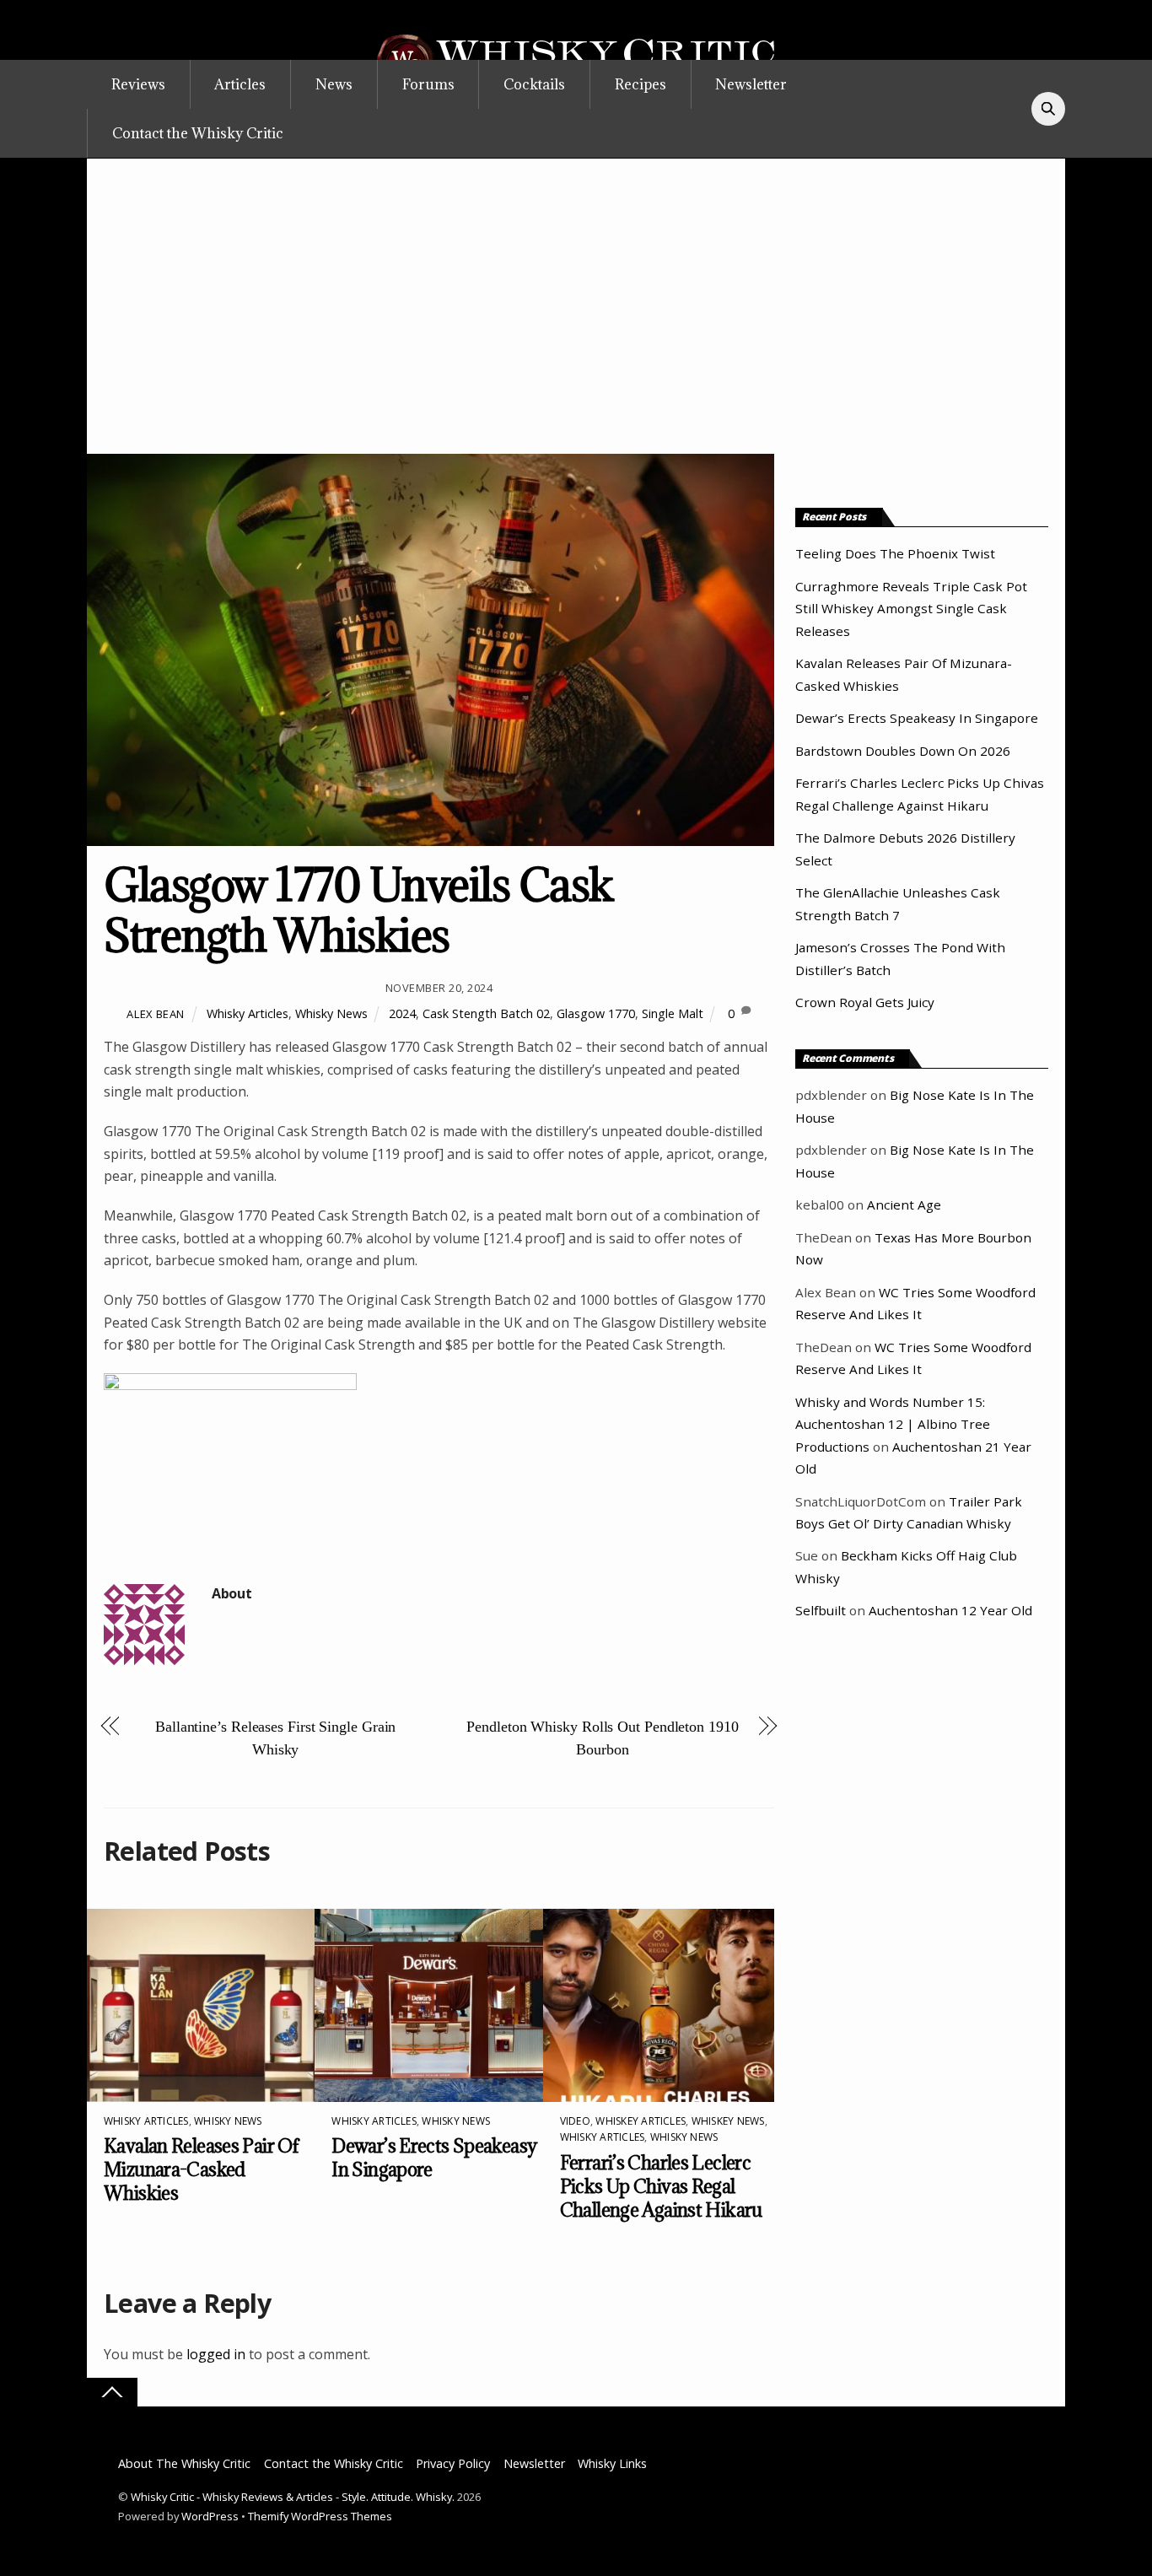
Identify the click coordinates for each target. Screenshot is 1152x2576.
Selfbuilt (821, 1610)
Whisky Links (612, 2463)
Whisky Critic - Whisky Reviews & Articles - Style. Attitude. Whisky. (293, 2497)
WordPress (210, 2516)
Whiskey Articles (641, 2121)
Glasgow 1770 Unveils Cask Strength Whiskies (358, 910)
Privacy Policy (453, 2463)
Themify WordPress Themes (320, 2516)
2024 (402, 1013)
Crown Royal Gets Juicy (865, 1002)
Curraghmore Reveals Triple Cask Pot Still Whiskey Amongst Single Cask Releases (911, 609)
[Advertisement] (576, 327)
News (334, 84)
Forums (428, 84)
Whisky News (331, 1013)
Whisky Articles (248, 1013)
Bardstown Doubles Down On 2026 (903, 751)
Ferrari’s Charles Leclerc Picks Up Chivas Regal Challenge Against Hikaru (661, 2186)
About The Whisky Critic (184, 2463)
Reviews (138, 84)
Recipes (641, 84)
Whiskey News (728, 2121)
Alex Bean (156, 1014)
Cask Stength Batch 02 (486, 1013)
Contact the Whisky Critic (198, 133)
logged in (216, 2354)
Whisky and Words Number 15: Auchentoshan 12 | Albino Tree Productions (893, 1424)
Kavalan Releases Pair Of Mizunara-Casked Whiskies (201, 2169)
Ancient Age (904, 1204)
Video (575, 2121)
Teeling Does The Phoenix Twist (895, 553)
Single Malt (673, 1013)
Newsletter (751, 84)
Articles (240, 84)
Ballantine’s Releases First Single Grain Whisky (275, 1738)
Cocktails (534, 84)
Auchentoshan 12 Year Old (950, 1610)
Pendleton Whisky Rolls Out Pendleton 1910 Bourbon (602, 1738)
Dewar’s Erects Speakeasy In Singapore (917, 718)
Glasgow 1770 (596, 1013)
